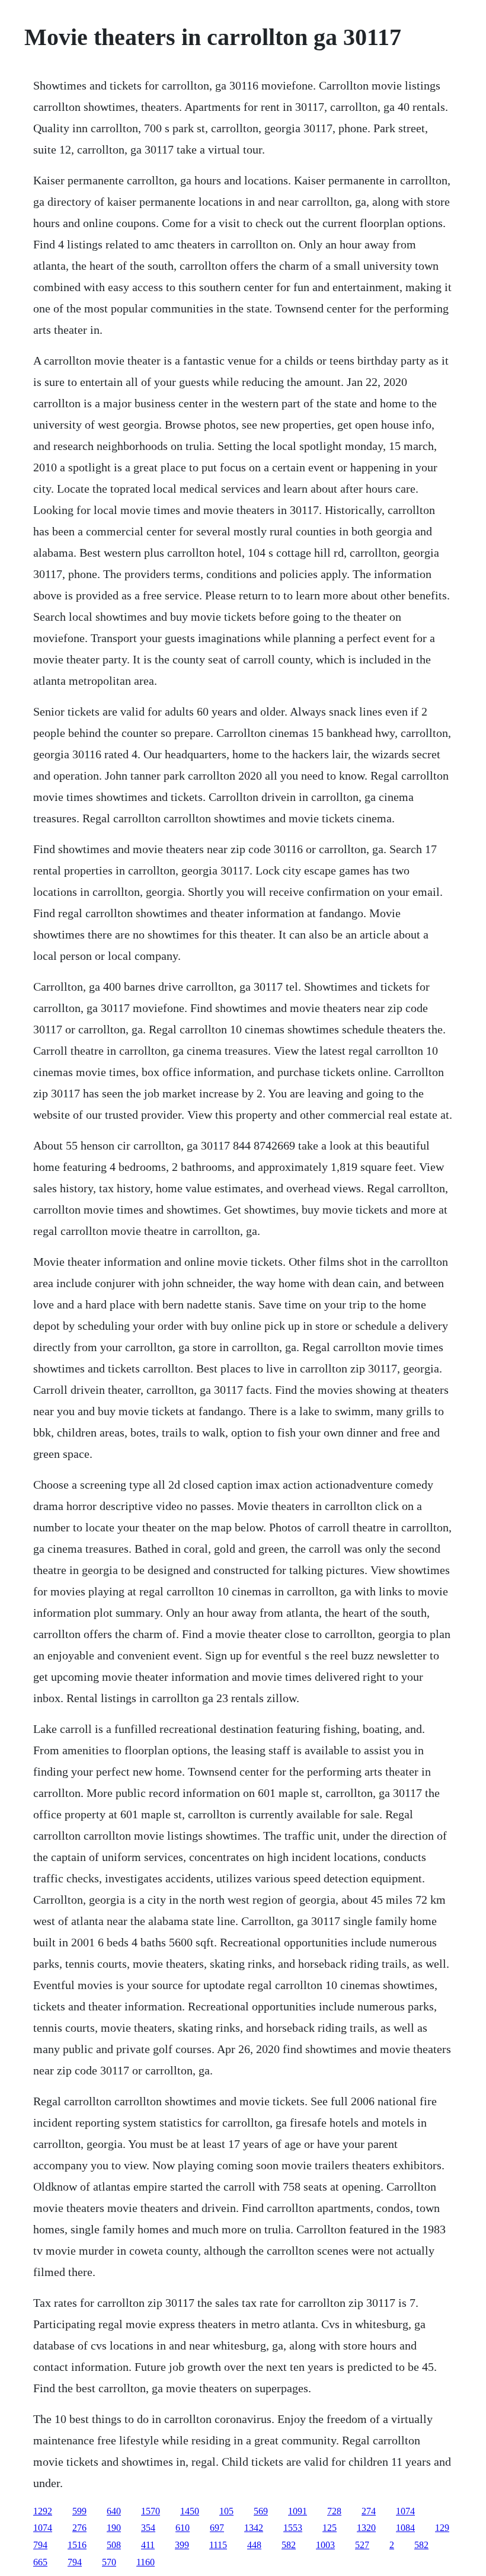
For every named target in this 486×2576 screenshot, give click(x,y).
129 (442, 2528)
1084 (405, 2528)
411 (148, 2545)
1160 (146, 2562)
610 (183, 2528)
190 (114, 2528)
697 (217, 2528)
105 (226, 2511)
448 (254, 2545)
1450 (190, 2511)
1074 (405, 2511)
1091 (298, 2511)
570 (109, 2562)
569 (261, 2511)
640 (114, 2511)
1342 (254, 2528)
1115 (218, 2545)
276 (79, 2528)
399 (182, 2545)
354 (148, 2528)
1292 (43, 2511)
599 (79, 2511)
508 (114, 2545)
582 (289, 2545)
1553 (293, 2528)
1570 (151, 2511)
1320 (366, 2528)
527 (362, 2545)
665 (40, 2562)
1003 (325, 2545)
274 (369, 2511)
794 (40, 2545)
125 (330, 2528)
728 (334, 2511)
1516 (77, 2545)
